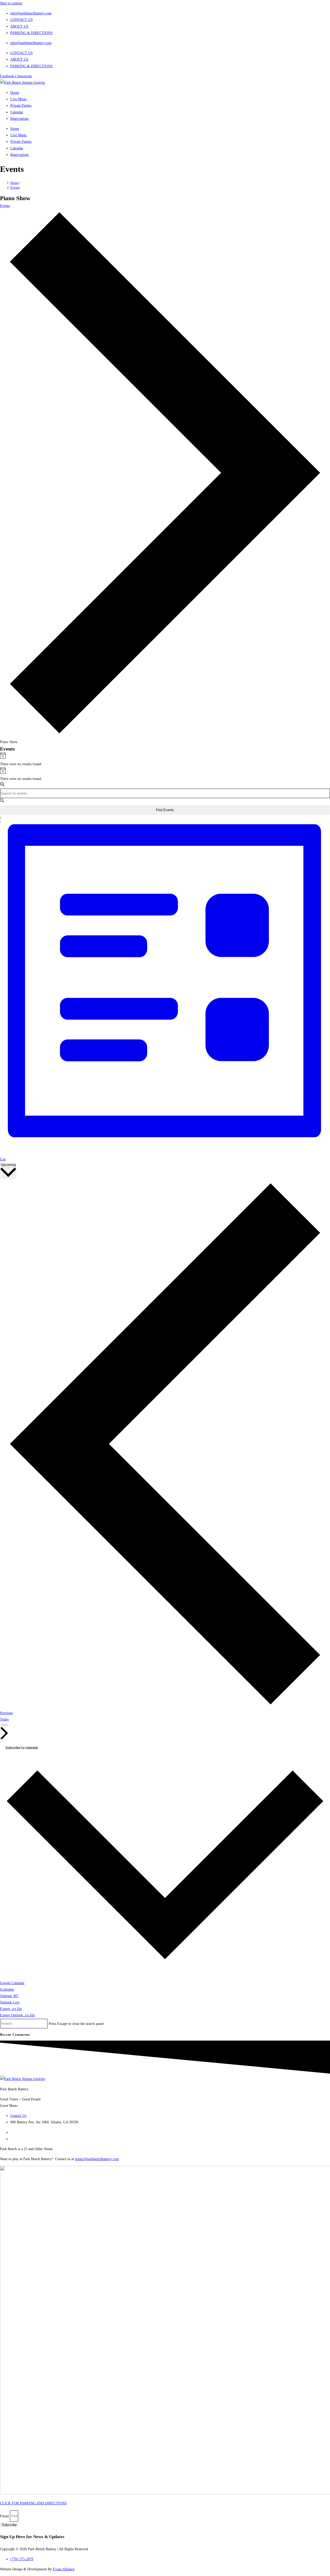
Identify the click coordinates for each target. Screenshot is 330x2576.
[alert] (165, 760)
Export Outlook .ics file (17, 2015)
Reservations (19, 119)
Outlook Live (10, 2002)
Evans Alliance (64, 2569)
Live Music (19, 99)
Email (5, 2516)
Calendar (17, 112)
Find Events (165, 810)
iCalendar (7, 1989)
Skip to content (11, 3)
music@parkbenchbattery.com (97, 2159)
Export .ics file (11, 2009)
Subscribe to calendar (22, 1748)
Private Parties (21, 106)
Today (5, 1719)
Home (15, 93)
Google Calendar (12, 1983)
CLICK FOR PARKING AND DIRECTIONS (33, 2503)
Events (15, 187)
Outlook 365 (9, 1996)
